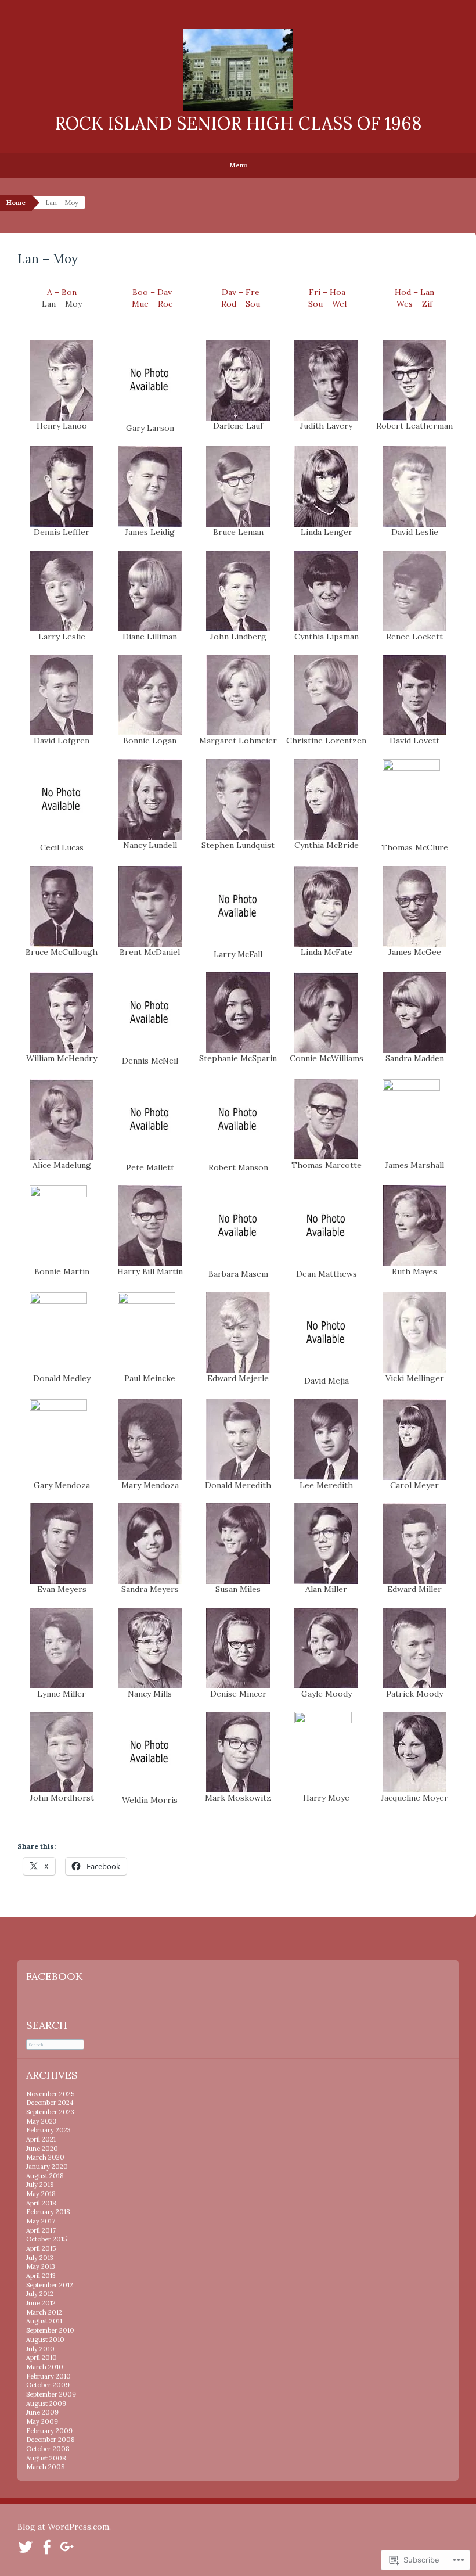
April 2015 (41, 2248)
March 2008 (46, 2467)
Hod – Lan (414, 292)
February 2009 (49, 2431)
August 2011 (44, 2321)
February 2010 (48, 2376)
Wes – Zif (414, 304)
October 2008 (48, 2449)
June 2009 (42, 2412)
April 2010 (42, 2358)
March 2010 (45, 2367)
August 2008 (46, 2458)
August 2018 (45, 2176)
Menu (238, 165)
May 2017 (41, 2221)
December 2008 (51, 2440)
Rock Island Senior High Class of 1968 (238, 123)
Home (16, 203)
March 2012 (44, 2312)
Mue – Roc (152, 304)
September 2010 (50, 2330)
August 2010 (45, 2340)
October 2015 (46, 2239)
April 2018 (41, 2203)
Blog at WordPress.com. (64, 2527)
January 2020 (47, 2167)
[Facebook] (46, 2546)
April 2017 (41, 2230)
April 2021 (41, 2139)
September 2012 (50, 2285)
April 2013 (41, 2276)
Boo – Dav (152, 292)
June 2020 (42, 2149)
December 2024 (50, 2103)
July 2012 (40, 2294)
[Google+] (67, 2546)
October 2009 (48, 2385)
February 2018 (48, 2212)
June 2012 (41, 2303)
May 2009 (42, 2421)
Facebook (54, 1976)
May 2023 (41, 2121)
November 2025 (50, 2094)
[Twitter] (26, 2546)
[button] (62, 386)
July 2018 (40, 2185)
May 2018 (41, 2194)
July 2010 (40, 2349)
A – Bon (62, 292)
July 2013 (40, 2258)
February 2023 (48, 2130)
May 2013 (41, 2266)
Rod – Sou (241, 304)
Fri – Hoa (327, 292)
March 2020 (45, 2157)
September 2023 (50, 2112)
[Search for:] (55, 2044)
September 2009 (51, 2394)
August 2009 (46, 2403)
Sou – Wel (327, 304)
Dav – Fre (241, 292)
